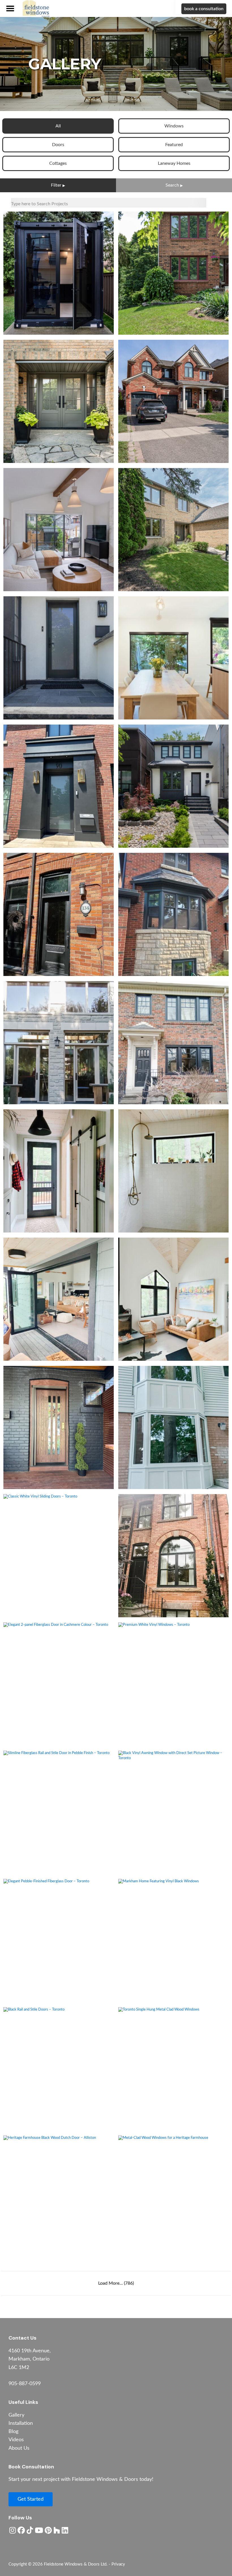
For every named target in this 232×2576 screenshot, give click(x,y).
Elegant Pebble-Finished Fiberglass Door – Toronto (59, 1940)
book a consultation (204, 9)
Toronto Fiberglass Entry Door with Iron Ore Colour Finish (59, 658)
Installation (21, 2423)
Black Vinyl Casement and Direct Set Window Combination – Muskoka (173, 1299)
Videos (16, 2440)
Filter (56, 185)
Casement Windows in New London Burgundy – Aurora (174, 273)
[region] (116, 64)
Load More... (116, 2283)
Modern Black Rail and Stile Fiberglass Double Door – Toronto (59, 273)
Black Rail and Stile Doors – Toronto (59, 2069)
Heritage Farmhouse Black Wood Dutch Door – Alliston (59, 2197)
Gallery (16, 2415)
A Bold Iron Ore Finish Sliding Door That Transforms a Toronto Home (59, 529)
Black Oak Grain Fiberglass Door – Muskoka (59, 1171)
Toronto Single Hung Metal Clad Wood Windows (174, 2069)
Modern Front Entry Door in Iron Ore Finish (59, 786)
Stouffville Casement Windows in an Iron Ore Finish (174, 401)
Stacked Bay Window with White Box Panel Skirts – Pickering (173, 1427)
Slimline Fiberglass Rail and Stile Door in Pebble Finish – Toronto (59, 1812)
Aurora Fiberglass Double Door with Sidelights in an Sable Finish (59, 401)
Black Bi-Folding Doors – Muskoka (59, 1299)
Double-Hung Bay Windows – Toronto (173, 914)
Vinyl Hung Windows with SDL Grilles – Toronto (174, 1556)
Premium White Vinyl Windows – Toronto (173, 1684)
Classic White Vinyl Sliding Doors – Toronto (59, 1556)
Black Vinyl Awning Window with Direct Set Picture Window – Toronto (173, 1812)
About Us (19, 2448)
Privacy (118, 2564)
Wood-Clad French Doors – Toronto (59, 1043)
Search (172, 185)
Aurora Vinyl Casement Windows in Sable (174, 529)
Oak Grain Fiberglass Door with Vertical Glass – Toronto (59, 1427)
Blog (13, 2432)
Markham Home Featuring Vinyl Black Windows (173, 1940)
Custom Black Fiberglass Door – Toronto (59, 914)
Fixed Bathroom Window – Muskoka (174, 1171)
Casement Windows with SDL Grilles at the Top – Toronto (173, 1043)
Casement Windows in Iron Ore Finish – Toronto (173, 786)
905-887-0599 (25, 2384)
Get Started (31, 2499)
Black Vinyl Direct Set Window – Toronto (173, 658)
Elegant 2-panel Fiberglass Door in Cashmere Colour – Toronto (59, 1684)
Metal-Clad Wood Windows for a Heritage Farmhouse (173, 2197)
